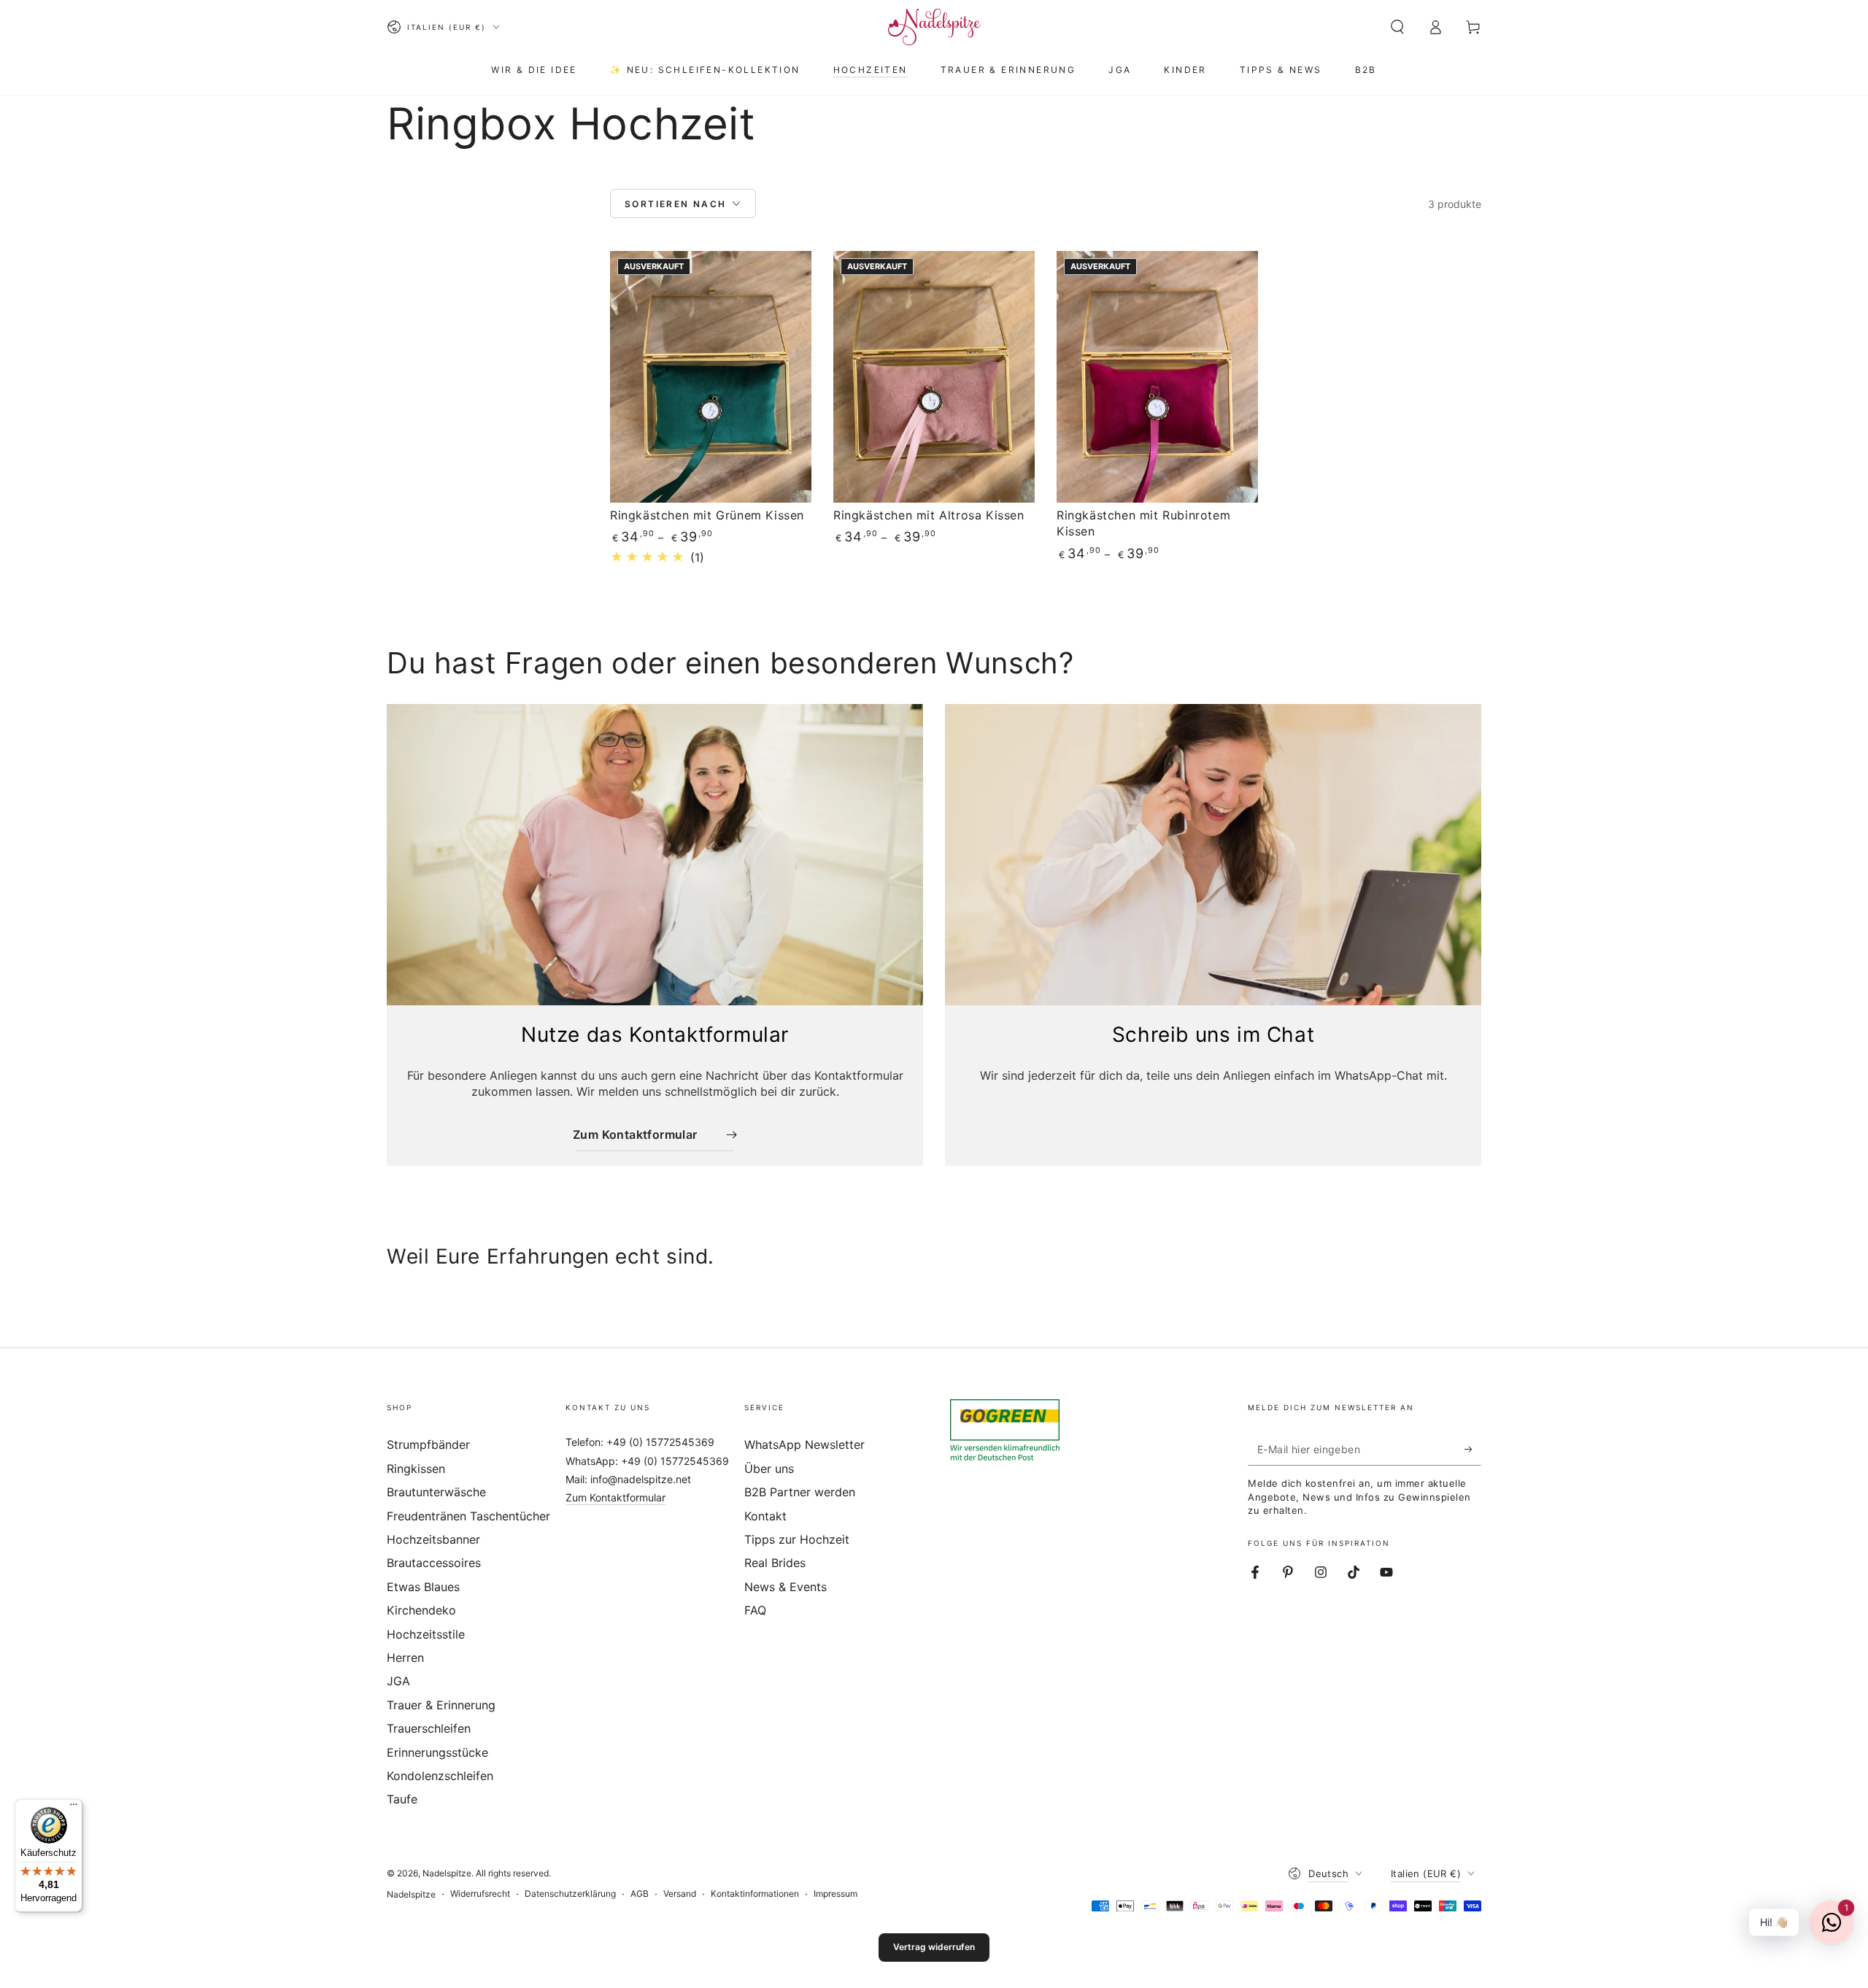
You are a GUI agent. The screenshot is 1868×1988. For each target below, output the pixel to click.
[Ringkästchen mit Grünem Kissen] (711, 377)
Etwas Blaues (423, 1587)
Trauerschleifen (429, 1728)
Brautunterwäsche (436, 1492)
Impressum (835, 1894)
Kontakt (765, 1516)
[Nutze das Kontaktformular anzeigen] (655, 855)
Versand (680, 1894)
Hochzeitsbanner (433, 1539)
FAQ (755, 1610)
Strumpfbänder (428, 1444)
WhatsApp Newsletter (804, 1444)
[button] (1397, 27)
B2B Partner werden (800, 1492)
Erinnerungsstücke (437, 1752)
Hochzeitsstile (426, 1634)
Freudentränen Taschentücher (468, 1516)
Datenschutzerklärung (570, 1894)
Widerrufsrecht (480, 1894)
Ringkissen (416, 1469)
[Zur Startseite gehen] (934, 27)
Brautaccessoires (434, 1563)
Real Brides (775, 1563)
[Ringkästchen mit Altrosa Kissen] (934, 377)
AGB (640, 1894)
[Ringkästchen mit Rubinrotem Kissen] (1157, 377)
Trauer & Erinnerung (441, 1705)
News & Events (786, 1587)
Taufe (402, 1799)
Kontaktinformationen (755, 1894)
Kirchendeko (421, 1610)
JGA (398, 1681)
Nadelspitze (447, 1873)
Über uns (769, 1469)
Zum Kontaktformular (615, 1497)
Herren (405, 1658)
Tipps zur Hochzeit (797, 1539)
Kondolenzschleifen (440, 1776)
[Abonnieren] (1473, 1449)
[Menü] (74, 1808)
